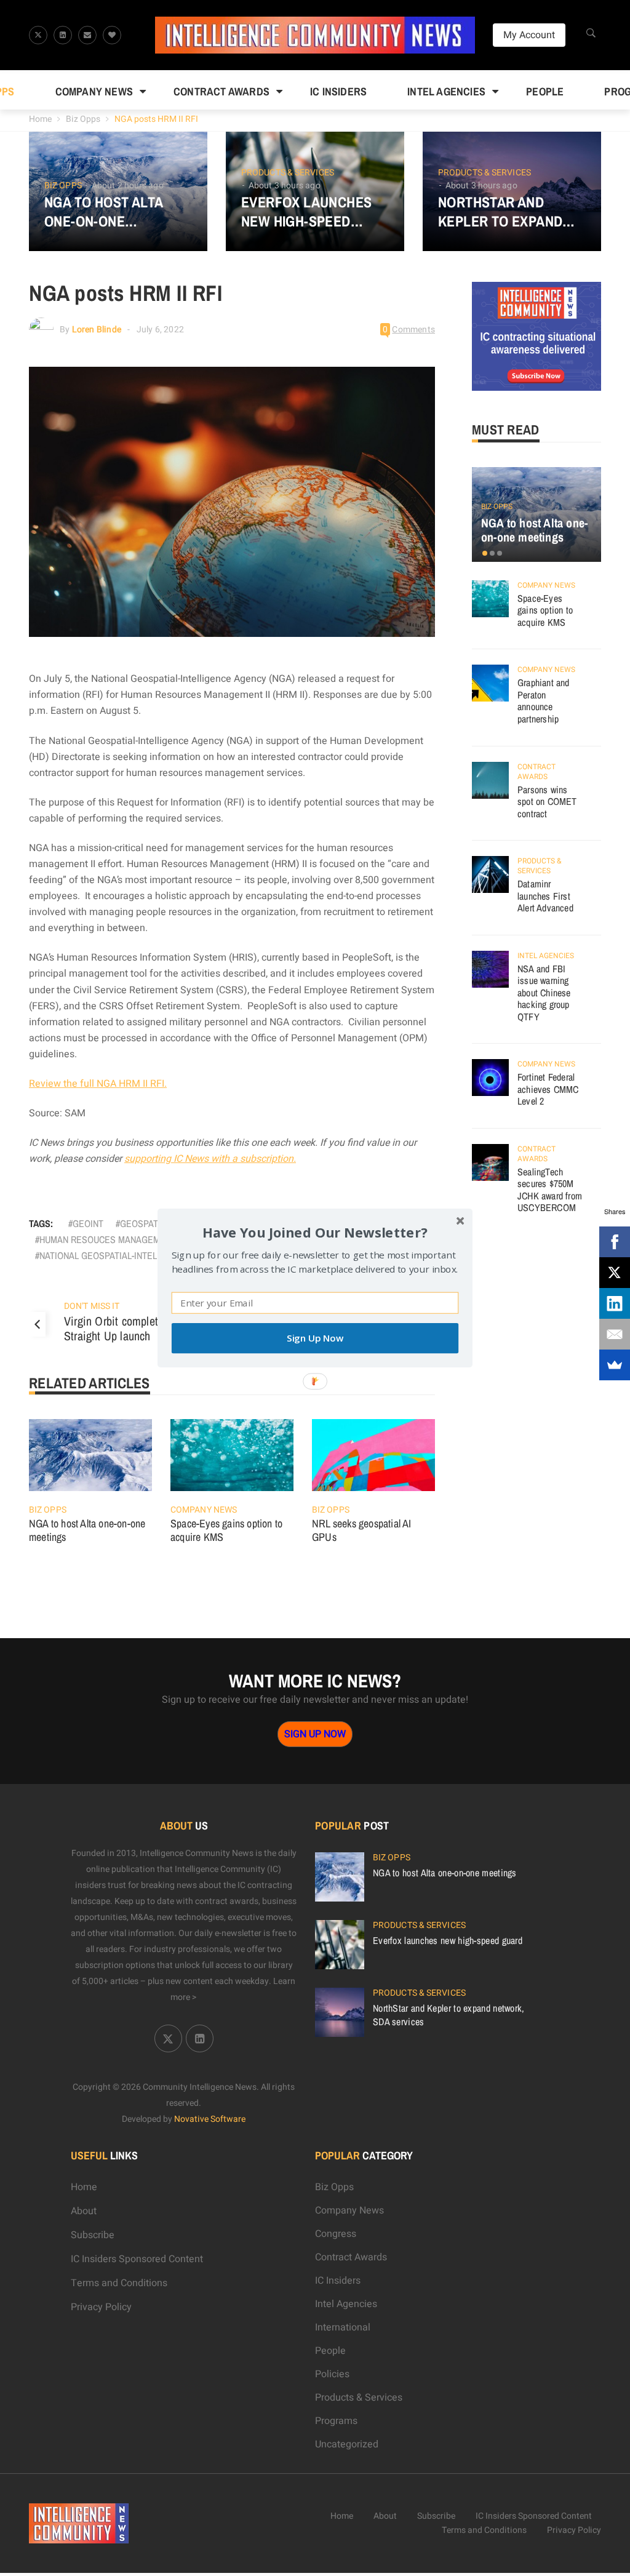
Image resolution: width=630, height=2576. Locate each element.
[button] (315, 1232)
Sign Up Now (315, 1338)
